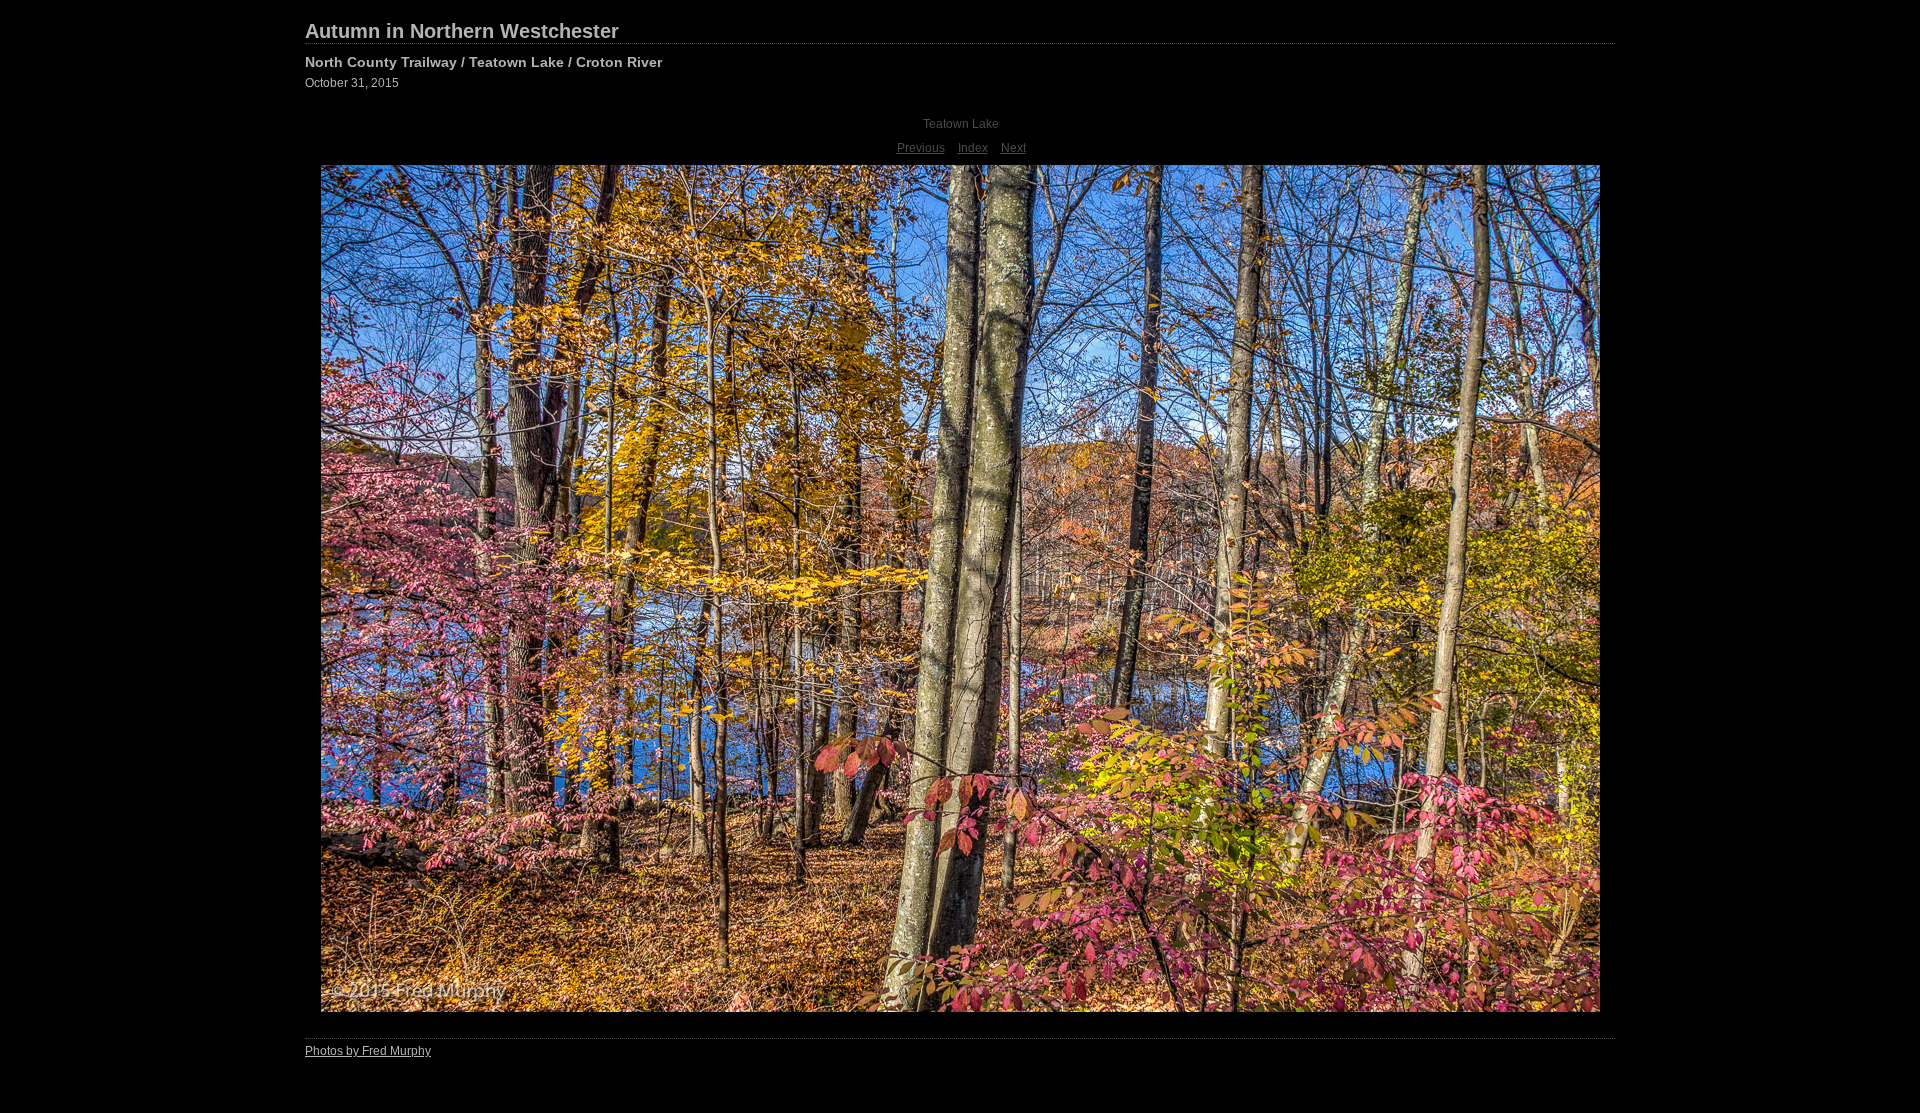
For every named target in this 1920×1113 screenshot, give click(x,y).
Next (1013, 148)
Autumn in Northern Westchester (462, 31)
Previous (921, 148)
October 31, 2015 (352, 83)
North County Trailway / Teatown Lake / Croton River (483, 62)
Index (973, 148)
